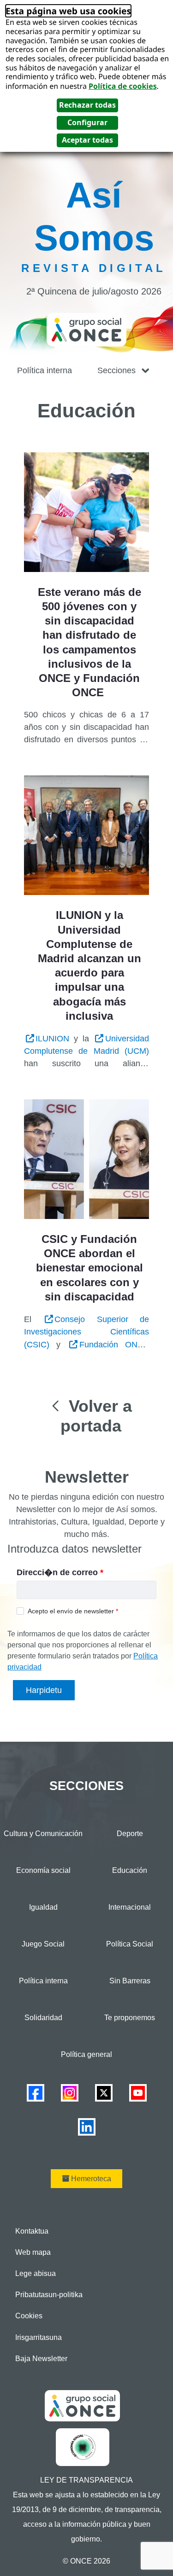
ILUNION (52, 1039)
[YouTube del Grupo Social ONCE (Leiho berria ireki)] (138, 2092)
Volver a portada (96, 1416)
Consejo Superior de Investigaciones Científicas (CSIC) (86, 1332)
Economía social (43, 1870)
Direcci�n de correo (60, 1572)
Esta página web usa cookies (68, 11)
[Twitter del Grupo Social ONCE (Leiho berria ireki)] (104, 2092)
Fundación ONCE (114, 1345)
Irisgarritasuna (39, 2337)
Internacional (130, 1907)
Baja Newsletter (41, 2359)
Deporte (130, 1834)
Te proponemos (130, 2018)
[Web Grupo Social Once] (82, 2405)
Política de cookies (123, 86)
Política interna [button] (45, 370)
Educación (130, 1870)
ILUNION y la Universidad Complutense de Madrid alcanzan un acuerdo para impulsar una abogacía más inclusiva (89, 965)
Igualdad (43, 1907)
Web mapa (33, 2252)
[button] (124, 371)
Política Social (130, 1944)
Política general (86, 2054)
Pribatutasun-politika (49, 2295)
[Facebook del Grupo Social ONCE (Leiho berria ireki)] (36, 2092)
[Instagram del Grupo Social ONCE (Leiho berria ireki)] (70, 2092)
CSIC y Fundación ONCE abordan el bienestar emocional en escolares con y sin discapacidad (89, 1268)
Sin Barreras (130, 1981)
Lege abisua (36, 2273)
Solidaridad (43, 2018)
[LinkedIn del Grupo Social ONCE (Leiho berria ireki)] (87, 2126)
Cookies (29, 2316)
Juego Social (43, 1944)
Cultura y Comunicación (43, 1834)
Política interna (43, 1981)
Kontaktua (32, 2231)
